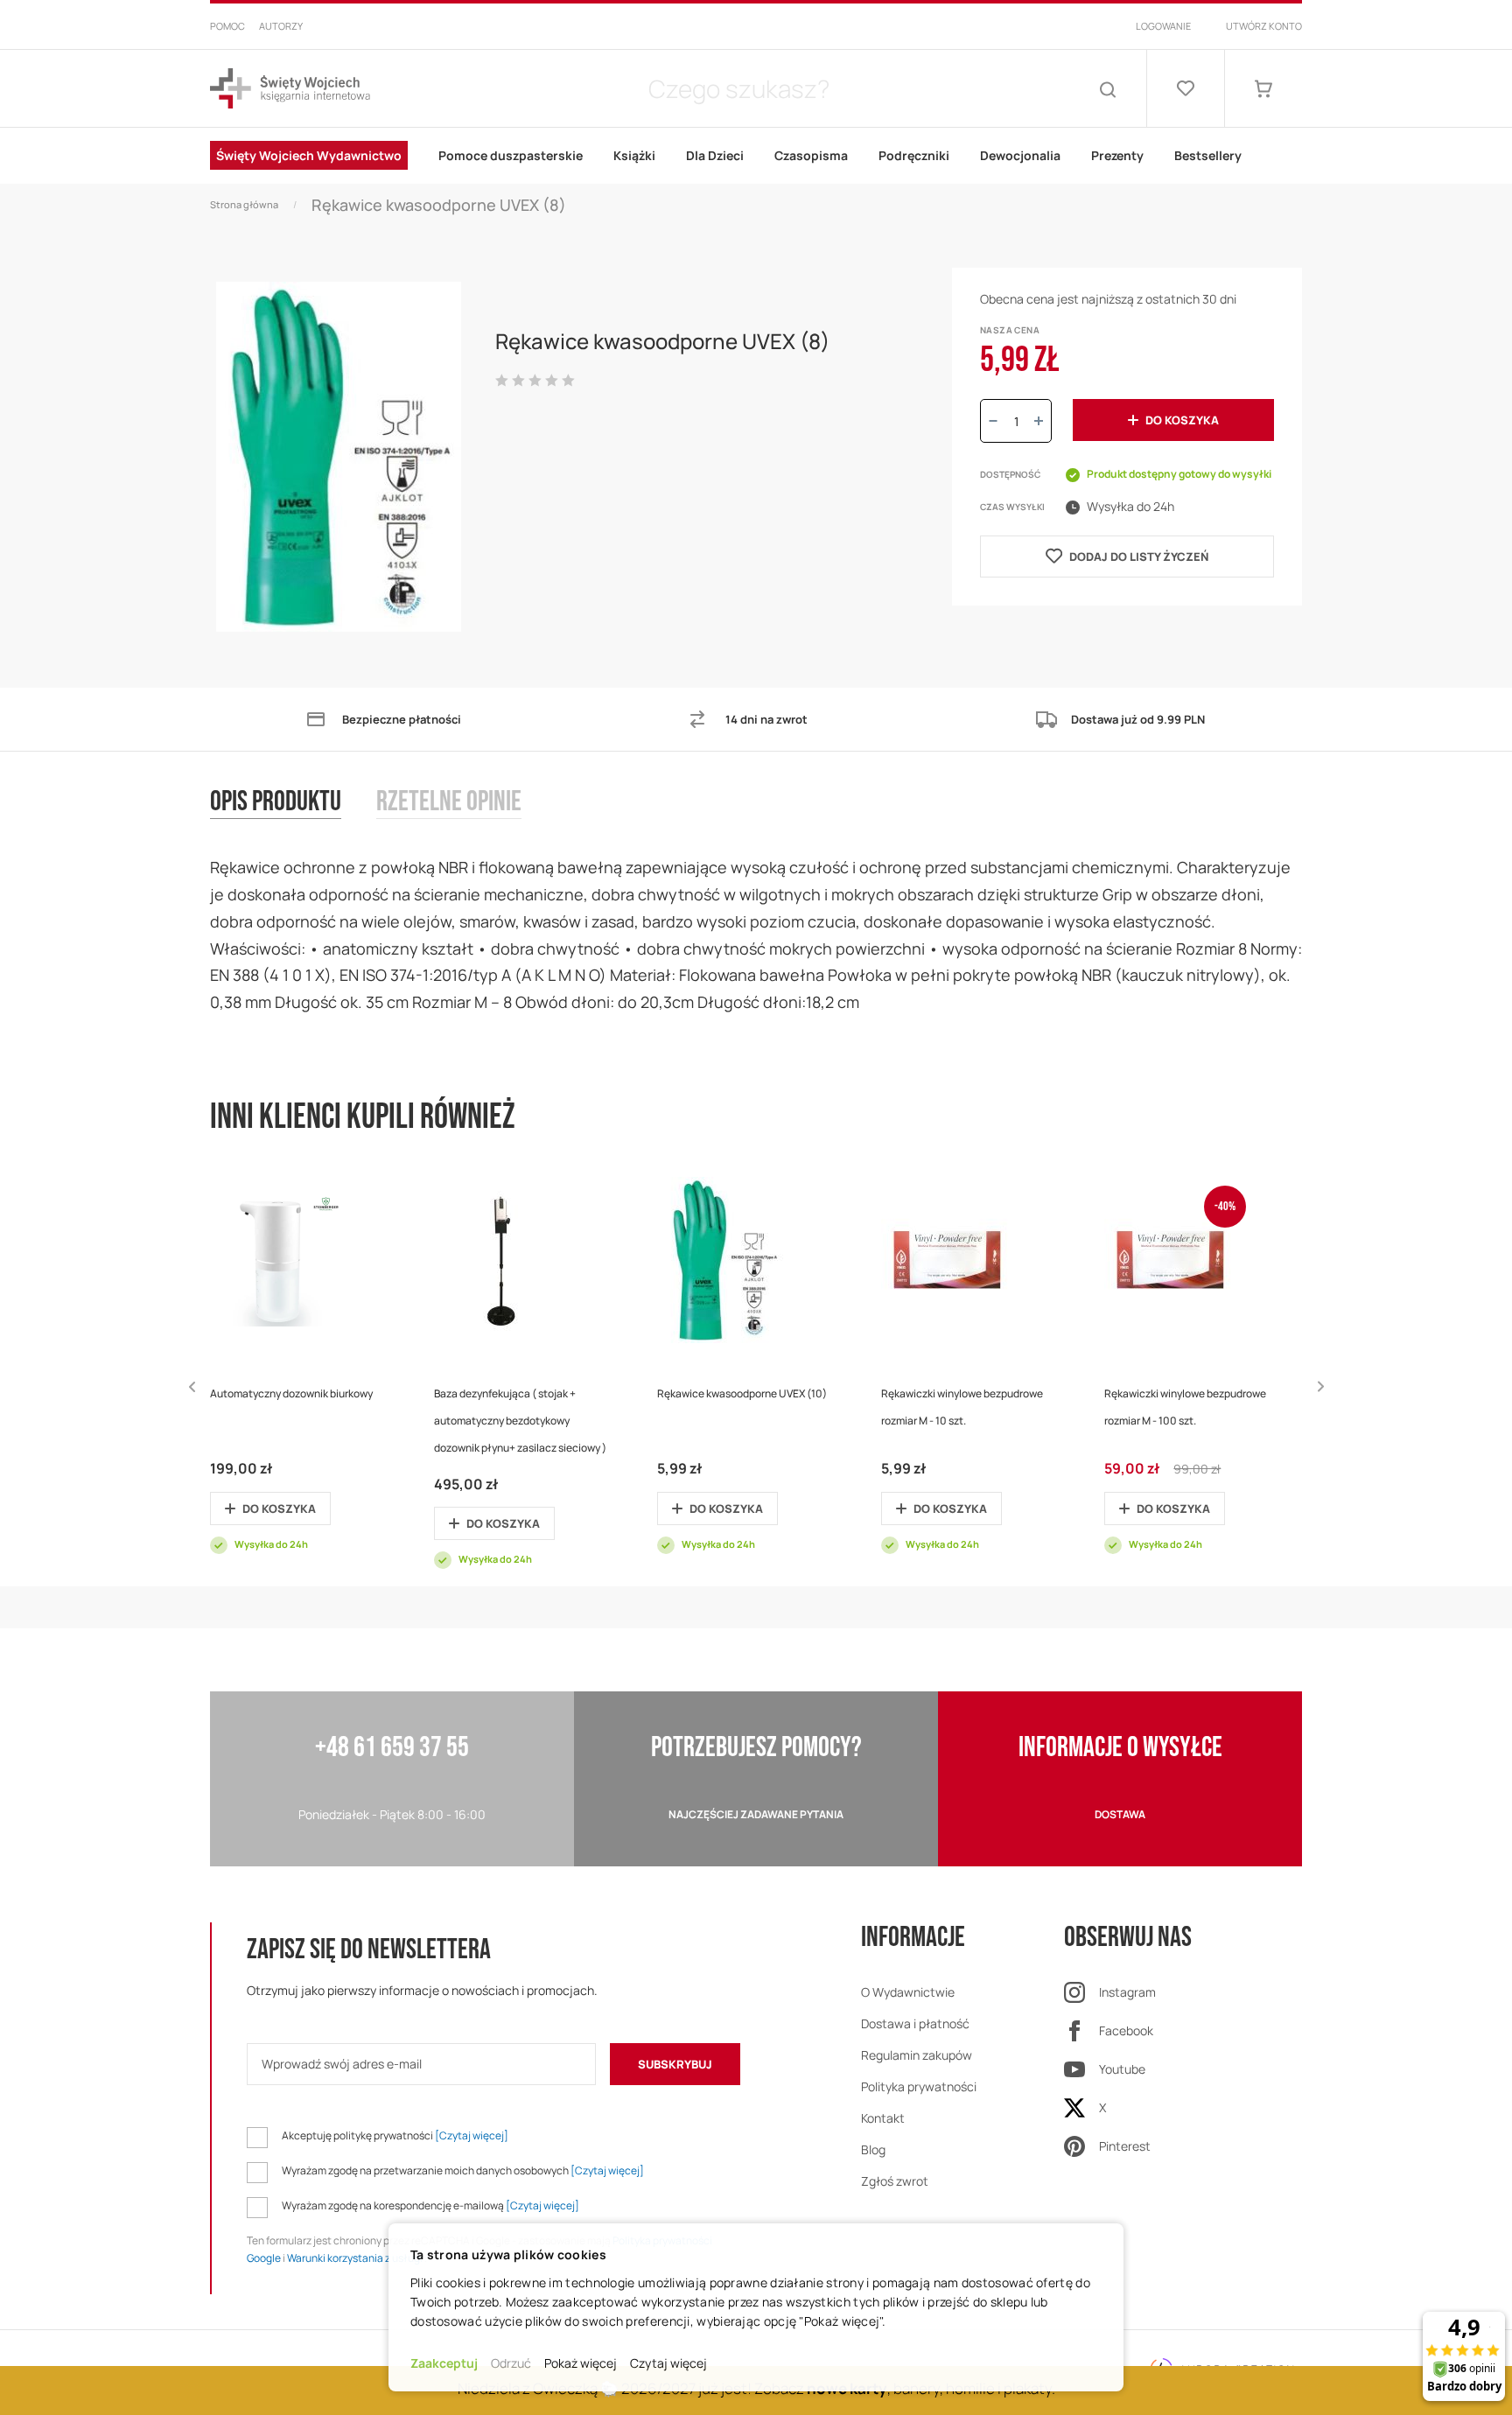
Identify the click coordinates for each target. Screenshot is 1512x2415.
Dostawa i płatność (915, 2023)
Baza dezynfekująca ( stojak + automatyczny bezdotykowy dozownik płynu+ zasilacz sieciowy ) (520, 1421)
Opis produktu (276, 803)
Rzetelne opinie (449, 803)
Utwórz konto (1264, 26)
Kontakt (883, 2118)
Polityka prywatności (919, 2086)
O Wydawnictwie (908, 1992)
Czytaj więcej (668, 2363)
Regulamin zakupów (917, 2055)
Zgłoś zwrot (895, 2181)
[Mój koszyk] (1263, 88)
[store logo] (290, 89)
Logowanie (1163, 26)
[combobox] (738, 88)
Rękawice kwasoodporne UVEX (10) (742, 1393)
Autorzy (281, 26)
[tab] (293, 820)
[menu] (756, 156)
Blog (873, 2149)
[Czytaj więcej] (472, 2135)
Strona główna (244, 204)
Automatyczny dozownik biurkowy (291, 1393)
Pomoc (227, 26)
